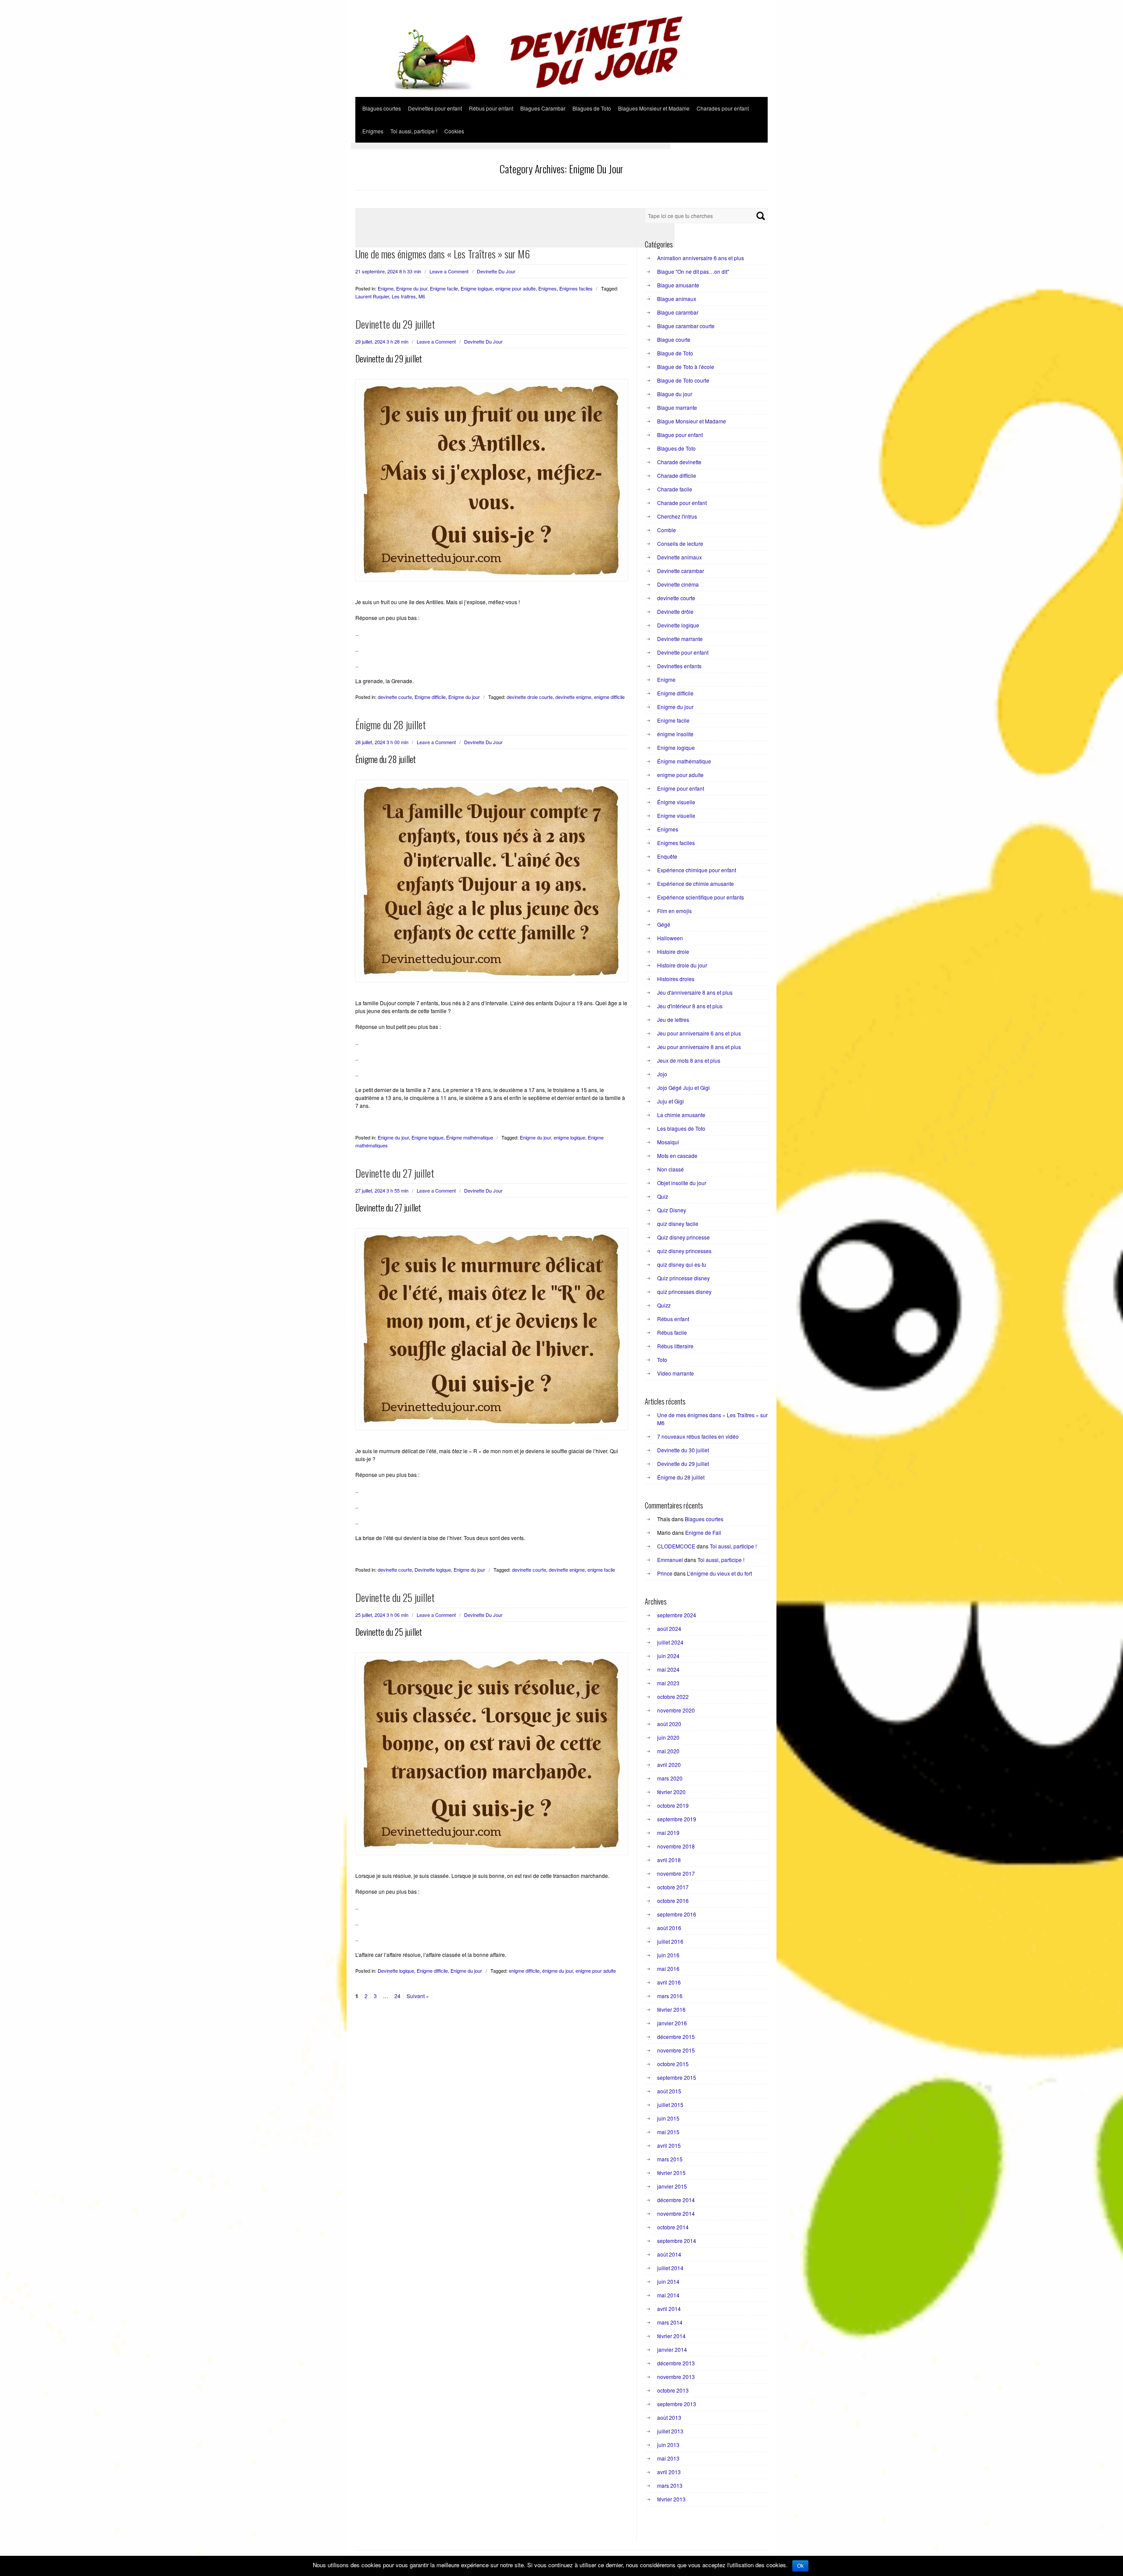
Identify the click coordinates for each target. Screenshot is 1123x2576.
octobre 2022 (673, 1696)
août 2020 (669, 1724)
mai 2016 (668, 1969)
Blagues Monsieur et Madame (654, 108)
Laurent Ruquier (372, 296)
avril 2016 (669, 1982)
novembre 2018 (676, 1846)
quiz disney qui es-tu (682, 1264)
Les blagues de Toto (681, 1128)
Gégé (664, 924)
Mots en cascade (677, 1155)
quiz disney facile (678, 1224)
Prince (665, 1573)
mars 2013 (670, 2485)
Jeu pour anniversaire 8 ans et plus (699, 1047)
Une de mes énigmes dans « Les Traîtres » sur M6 (443, 254)
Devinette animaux (680, 557)
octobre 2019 (673, 1805)
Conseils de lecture (680, 543)
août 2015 (669, 2091)
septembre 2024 (677, 1615)
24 (397, 1996)
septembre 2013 (677, 2404)
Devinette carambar (681, 571)
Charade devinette (679, 462)
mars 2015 (670, 2159)
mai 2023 (668, 1683)
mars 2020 (670, 1778)
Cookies (454, 131)
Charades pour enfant (723, 108)
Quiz (663, 1196)
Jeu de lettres (673, 1019)
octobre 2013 (673, 2390)
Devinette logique (433, 1569)
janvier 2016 (672, 2023)
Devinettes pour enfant (435, 108)
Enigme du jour (412, 288)
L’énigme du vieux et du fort (719, 1573)
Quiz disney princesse (683, 1237)
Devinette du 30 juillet (683, 1450)
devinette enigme (573, 697)
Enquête (667, 856)
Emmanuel (670, 1560)
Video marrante (676, 1373)
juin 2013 (668, 2445)
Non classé (671, 1169)
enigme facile (601, 1569)
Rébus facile (672, 1332)
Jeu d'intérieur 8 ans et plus (690, 1006)
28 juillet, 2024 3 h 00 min (382, 742)
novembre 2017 (676, 1873)
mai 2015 (668, 2132)
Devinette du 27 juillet (395, 1173)
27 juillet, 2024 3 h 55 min (382, 1190)
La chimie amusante (681, 1115)
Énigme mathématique (470, 1137)
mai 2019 (668, 1833)
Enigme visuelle (676, 815)
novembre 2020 (676, 1710)
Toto (662, 1360)
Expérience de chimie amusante (696, 883)
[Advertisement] (511, 146)
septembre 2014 (677, 2241)
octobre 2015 (673, 2064)
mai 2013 (668, 2458)
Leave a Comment (449, 271)
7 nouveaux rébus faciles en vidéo (698, 1436)
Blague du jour (675, 394)
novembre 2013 (676, 2377)
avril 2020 (669, 1765)
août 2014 (669, 2254)
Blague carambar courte (686, 326)
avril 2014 (669, 2309)
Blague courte (674, 339)
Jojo (662, 1074)
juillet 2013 (670, 2431)
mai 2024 (668, 1669)
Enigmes (373, 131)
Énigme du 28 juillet (391, 724)
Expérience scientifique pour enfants (701, 897)
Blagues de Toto (592, 108)
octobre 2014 (673, 2227)
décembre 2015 (676, 2037)
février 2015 (671, 2173)
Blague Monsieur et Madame (692, 421)
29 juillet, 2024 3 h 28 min (382, 341)
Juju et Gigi (671, 1101)
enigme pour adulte (515, 288)
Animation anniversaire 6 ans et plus (701, 258)
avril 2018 (669, 1860)
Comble (667, 530)
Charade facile (675, 489)
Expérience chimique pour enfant (697, 870)
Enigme (386, 288)
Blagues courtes (382, 108)
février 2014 (671, 2336)
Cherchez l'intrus (677, 516)
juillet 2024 (670, 1642)
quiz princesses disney (684, 1292)
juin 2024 (668, 1656)
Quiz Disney (672, 1210)
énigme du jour (558, 1971)
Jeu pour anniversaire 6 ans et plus (699, 1033)
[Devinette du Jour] (561, 94)
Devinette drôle (675, 611)
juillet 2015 (670, 2105)
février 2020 (671, 1792)
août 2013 (669, 2417)
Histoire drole (673, 951)
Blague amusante (678, 285)
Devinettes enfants (679, 666)
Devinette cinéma (678, 584)
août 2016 (669, 1928)
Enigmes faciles (576, 288)
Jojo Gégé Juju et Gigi (683, 1087)
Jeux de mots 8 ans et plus (689, 1060)
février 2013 (671, 2499)
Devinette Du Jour (496, 271)
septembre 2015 (677, 2077)
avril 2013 (669, 2472)
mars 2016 (670, 1996)
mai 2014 (668, 2295)
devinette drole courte (530, 697)
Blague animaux (677, 299)
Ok (800, 2566)
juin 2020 (668, 1737)
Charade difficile (677, 475)
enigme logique (569, 1137)
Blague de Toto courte (683, 380)
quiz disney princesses (684, 1251)
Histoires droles (676, 979)
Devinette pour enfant (683, 652)
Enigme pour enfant (681, 788)
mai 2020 (668, 1751)
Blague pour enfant (680, 435)
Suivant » (418, 1996)
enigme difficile (609, 697)
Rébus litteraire (675, 1346)
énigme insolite (675, 734)
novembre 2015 (676, 2050)
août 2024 (669, 1628)
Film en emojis (674, 911)
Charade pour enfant (682, 503)
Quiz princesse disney (683, 1278)
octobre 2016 (673, 1901)
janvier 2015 (672, 2186)
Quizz (664, 1305)
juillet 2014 (670, 2268)
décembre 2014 (676, 2200)
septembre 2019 (677, 1819)
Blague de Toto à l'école (686, 367)
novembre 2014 (676, 2213)
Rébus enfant (673, 1319)
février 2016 (671, 2009)
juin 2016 (668, 1955)
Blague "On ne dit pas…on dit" (693, 271)
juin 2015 (668, 2118)
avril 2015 (669, 2145)
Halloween (670, 938)
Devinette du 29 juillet (395, 324)
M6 (422, 296)
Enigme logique (477, 288)
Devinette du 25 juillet (395, 1597)
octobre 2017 (673, 1887)
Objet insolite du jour (682, 1183)
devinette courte (395, 697)
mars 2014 (670, 2322)
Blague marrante (677, 407)
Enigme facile (444, 288)
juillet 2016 (670, 1941)
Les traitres (404, 296)
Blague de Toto (675, 353)
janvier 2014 (672, 2349)
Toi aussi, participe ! (414, 131)
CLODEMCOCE (676, 1546)
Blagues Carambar (543, 108)
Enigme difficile (430, 697)
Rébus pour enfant (491, 108)
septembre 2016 (677, 1914)
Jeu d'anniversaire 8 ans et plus (695, 992)
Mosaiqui (668, 1142)
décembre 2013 (676, 2363)
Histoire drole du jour (682, 965)
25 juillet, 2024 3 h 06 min (382, 1615)
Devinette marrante (680, 639)
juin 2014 (668, 2281)
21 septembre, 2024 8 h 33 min (388, 271)
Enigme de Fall (703, 1532)
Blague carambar (678, 312)
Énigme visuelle (676, 802)
